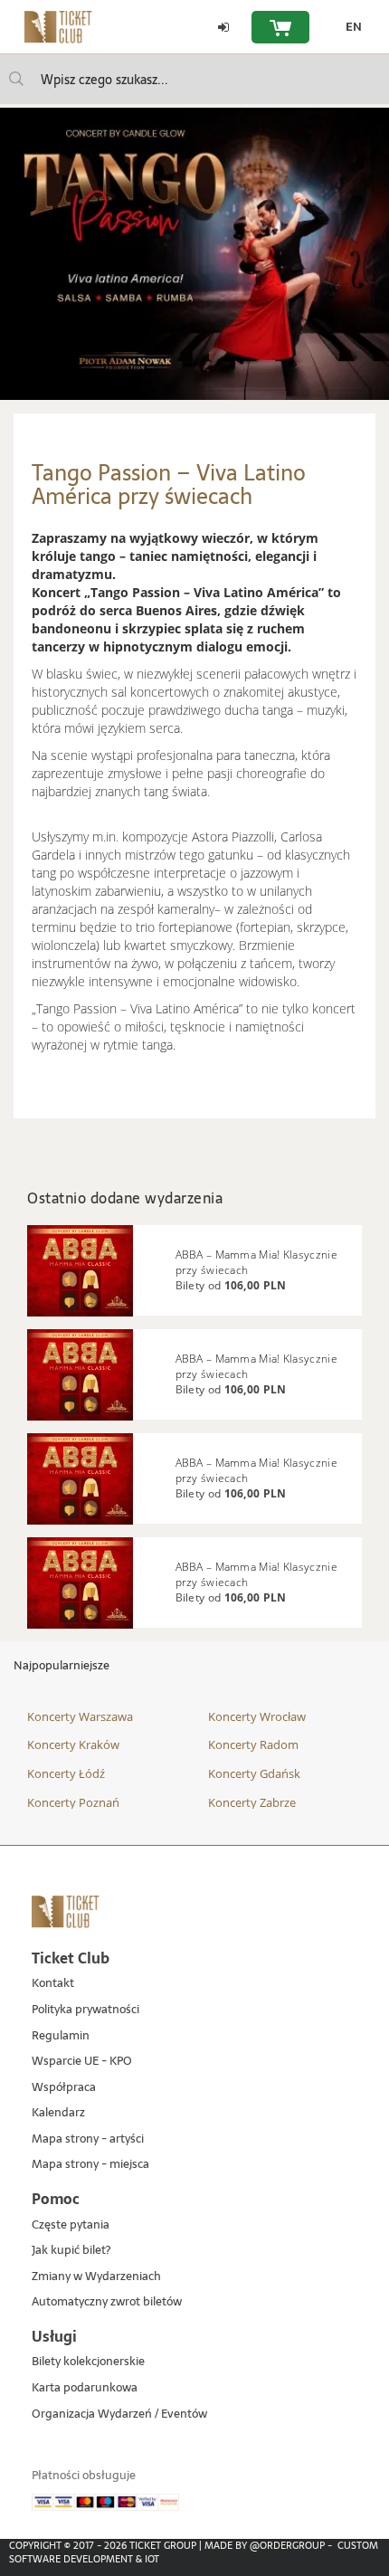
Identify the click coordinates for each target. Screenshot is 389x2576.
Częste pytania (71, 2225)
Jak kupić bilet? (71, 2251)
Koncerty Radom (253, 1744)
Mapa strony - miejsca (90, 2165)
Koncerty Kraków (73, 1744)
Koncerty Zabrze (252, 1802)
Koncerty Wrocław (257, 1716)
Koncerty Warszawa (80, 1716)
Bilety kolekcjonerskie (88, 2362)
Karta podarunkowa (85, 2388)
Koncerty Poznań (73, 1802)
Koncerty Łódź (66, 1773)
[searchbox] (194, 79)
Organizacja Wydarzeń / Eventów (119, 2414)
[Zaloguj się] (223, 27)
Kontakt (53, 1984)
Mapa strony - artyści (88, 2139)
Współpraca (64, 2088)
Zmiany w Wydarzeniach (96, 2277)
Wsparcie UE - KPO (82, 2062)
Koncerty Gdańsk (254, 1773)
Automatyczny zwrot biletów (107, 2302)
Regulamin (61, 2036)
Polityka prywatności (85, 2010)
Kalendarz (58, 2113)
